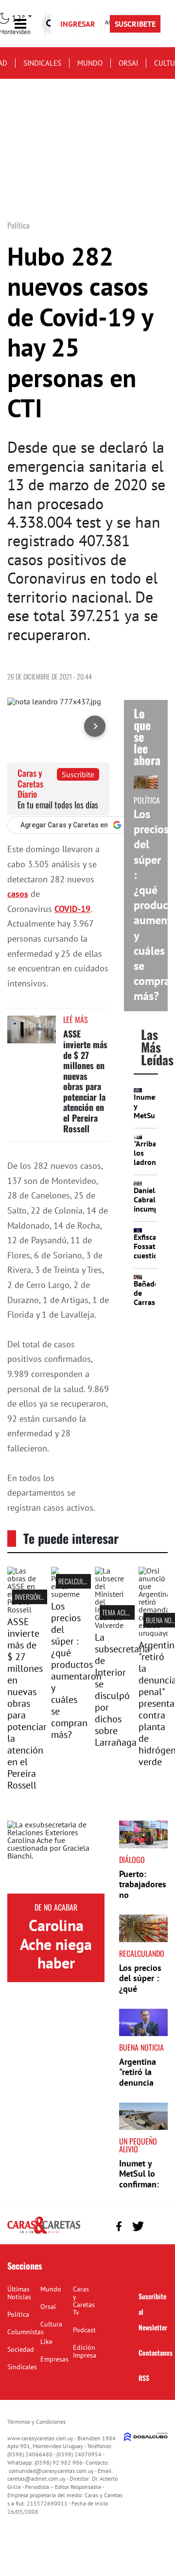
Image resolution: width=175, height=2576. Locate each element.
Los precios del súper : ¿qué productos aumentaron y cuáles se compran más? (76, 1670)
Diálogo (132, 1860)
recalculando (78, 1581)
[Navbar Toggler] (28, 24)
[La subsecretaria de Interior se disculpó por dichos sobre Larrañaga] (109, 1625)
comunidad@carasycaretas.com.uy (51, 2471)
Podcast (84, 2330)
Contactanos (156, 2352)
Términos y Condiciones (36, 2422)
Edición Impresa (85, 2351)
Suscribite (78, 774)
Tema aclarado (123, 1612)
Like (46, 2342)
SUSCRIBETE (135, 24)
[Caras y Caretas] (44, 2233)
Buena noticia (141, 2047)
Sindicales (42, 63)
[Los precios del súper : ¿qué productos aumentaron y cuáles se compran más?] (66, 1594)
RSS (144, 2378)
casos (18, 894)
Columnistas (26, 2332)
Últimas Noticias (19, 2293)
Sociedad (21, 2349)
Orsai (128, 63)
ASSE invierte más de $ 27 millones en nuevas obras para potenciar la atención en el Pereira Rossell (85, 1081)
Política (18, 2314)
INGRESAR (78, 24)
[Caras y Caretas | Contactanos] (157, 2225)
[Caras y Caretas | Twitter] (138, 2226)
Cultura (51, 2324)
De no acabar (56, 1907)
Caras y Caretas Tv (84, 2301)
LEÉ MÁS (76, 1020)
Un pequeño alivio (138, 2145)
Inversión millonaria (43, 1597)
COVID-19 (72, 909)
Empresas (54, 2359)
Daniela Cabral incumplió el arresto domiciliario (154, 1214)
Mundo (90, 63)
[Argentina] (153, 1633)
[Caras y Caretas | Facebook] (119, 2226)
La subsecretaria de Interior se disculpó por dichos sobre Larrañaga (122, 1690)
